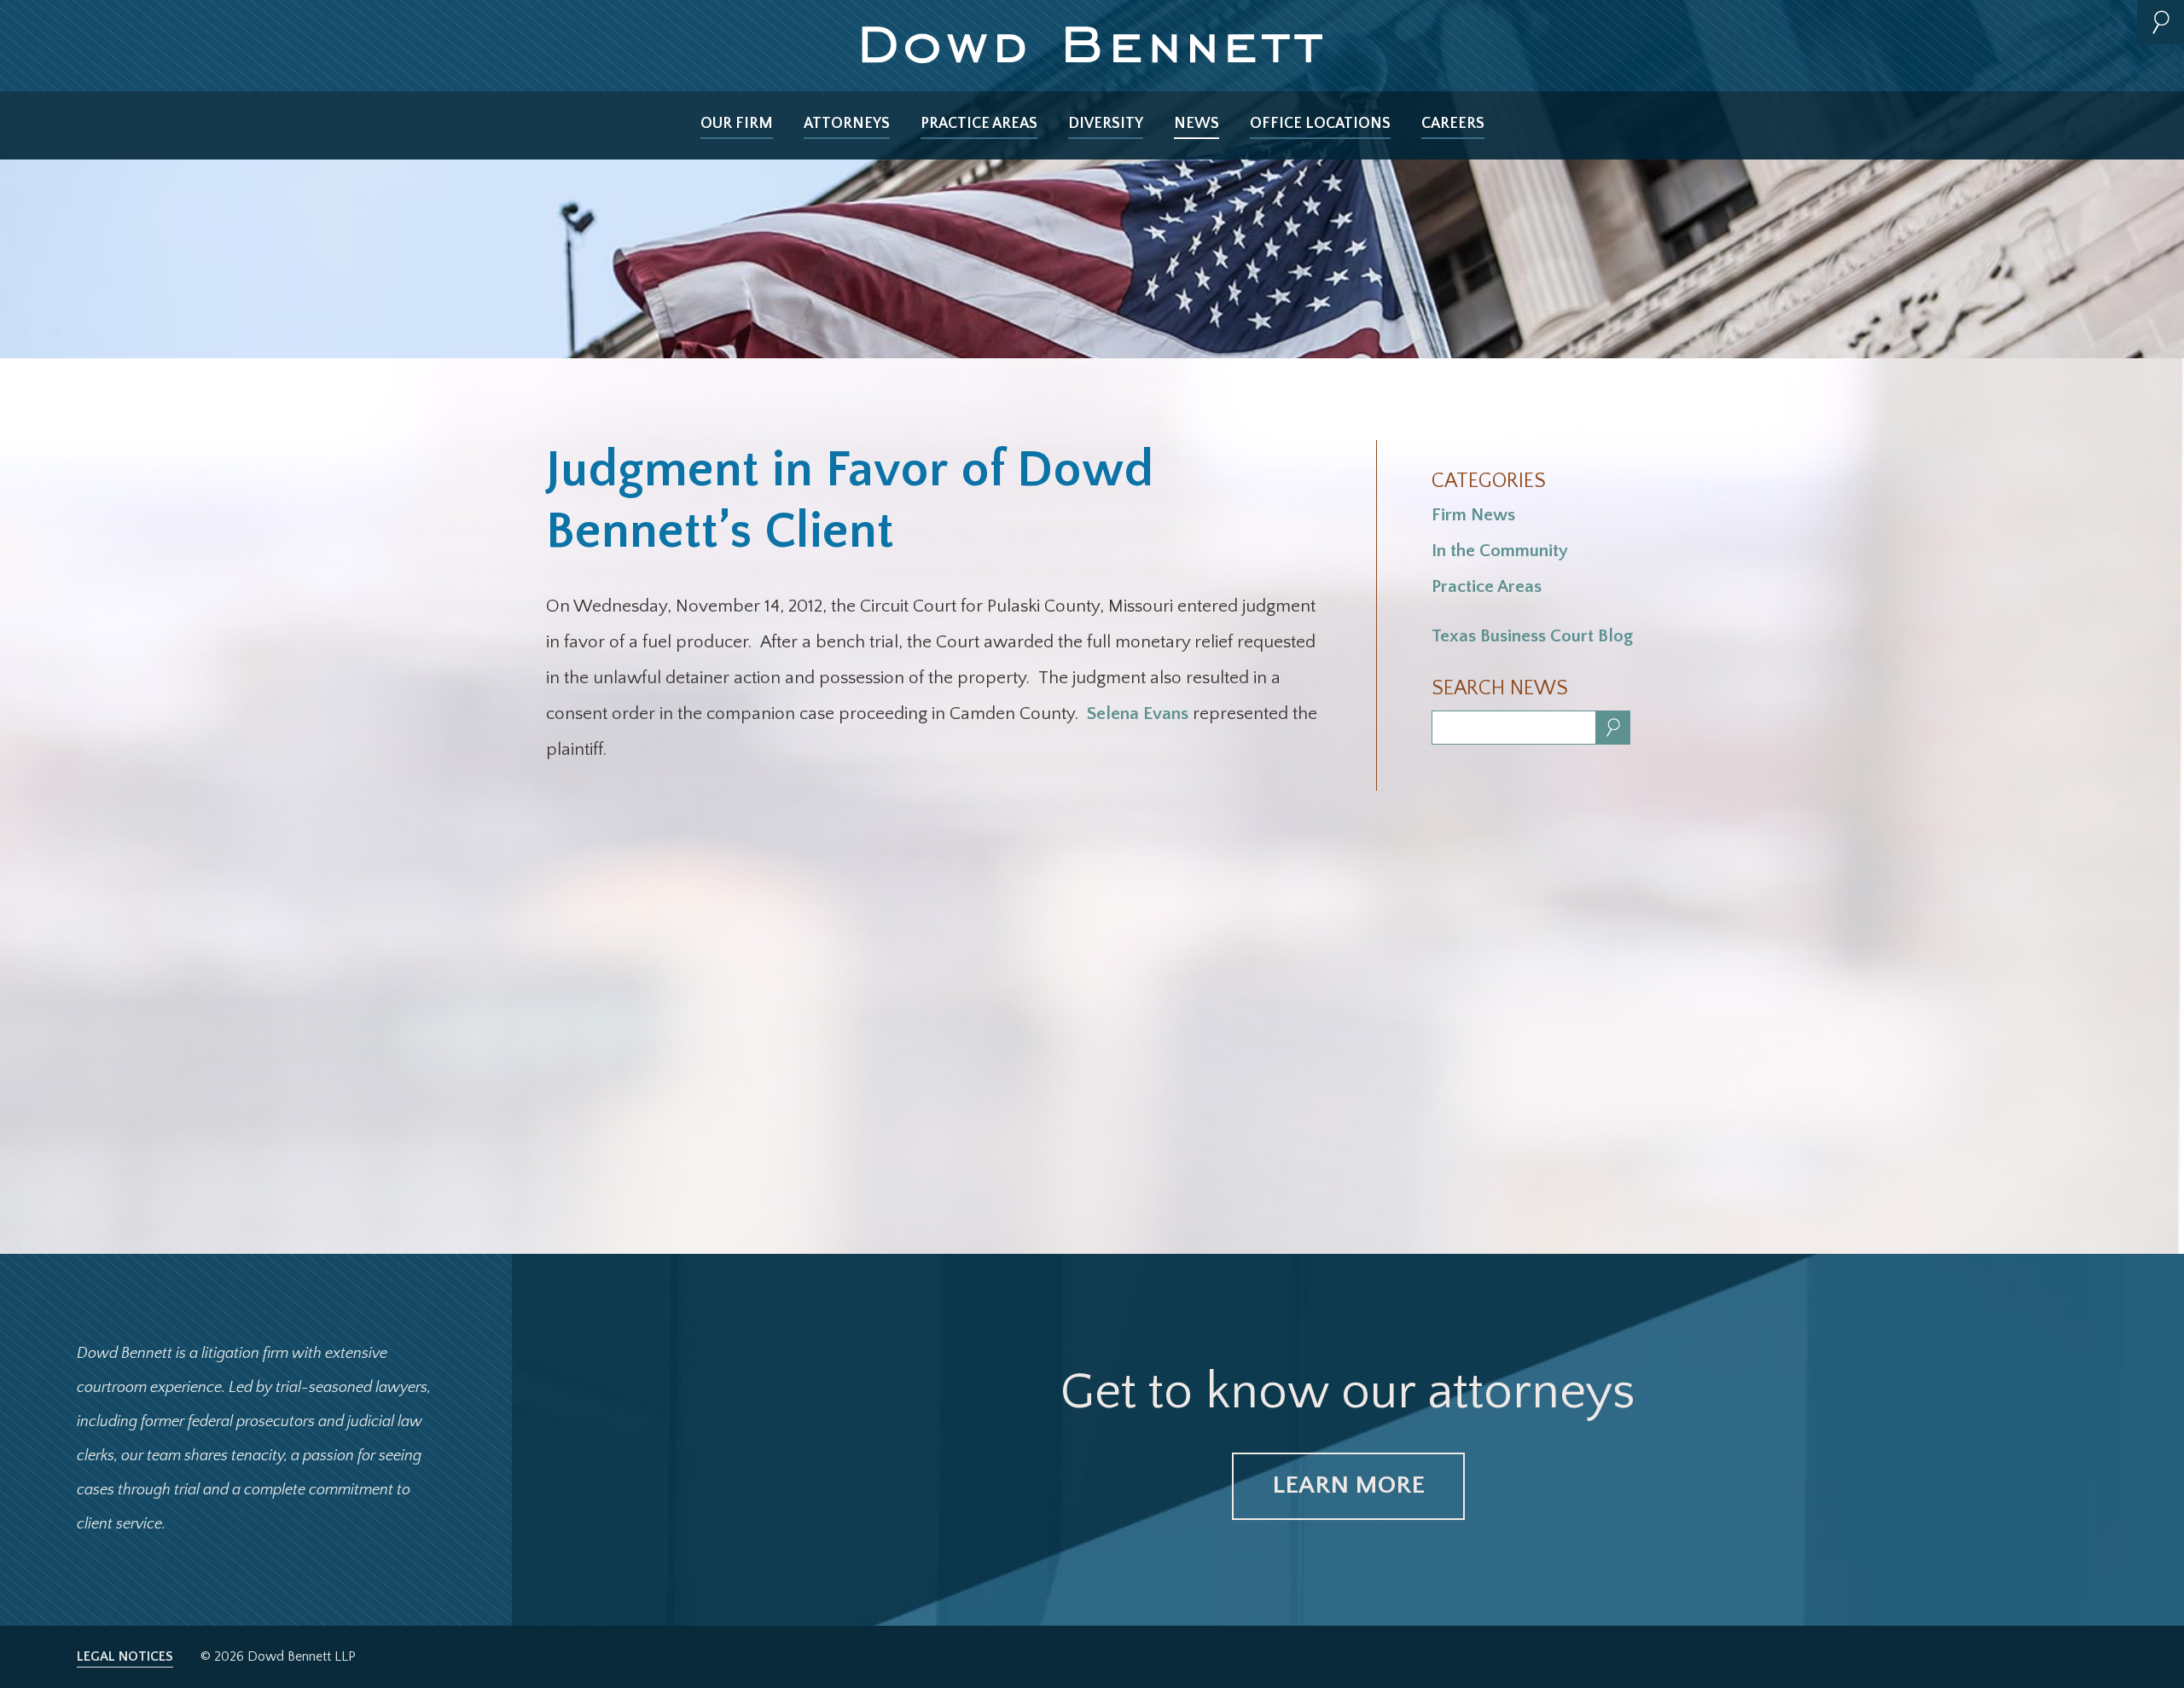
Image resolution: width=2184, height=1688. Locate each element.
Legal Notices (125, 1656)
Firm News (1473, 515)
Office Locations (1320, 124)
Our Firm (737, 124)
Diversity (1106, 124)
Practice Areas (979, 124)
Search (2161, 22)
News (1197, 124)
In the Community (1500, 551)
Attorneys (847, 124)
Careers (1453, 124)
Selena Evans (1138, 713)
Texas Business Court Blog (1532, 636)
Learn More (1348, 1485)
